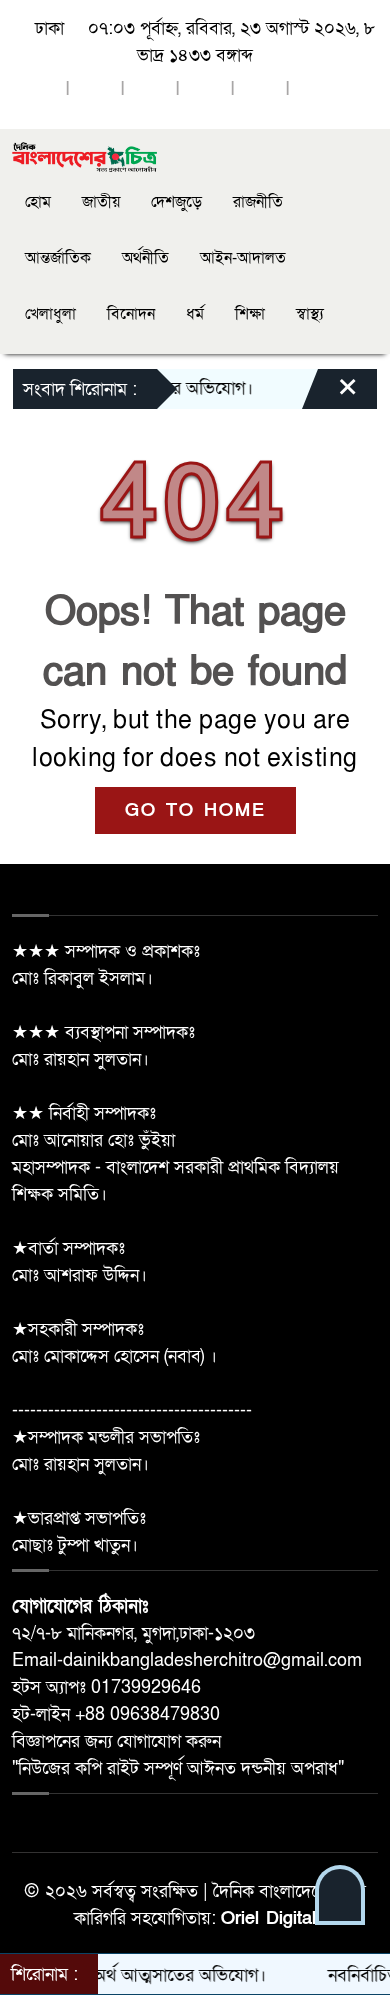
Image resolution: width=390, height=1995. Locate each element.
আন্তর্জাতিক (58, 258)
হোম (38, 202)
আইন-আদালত (243, 258)
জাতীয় (101, 202)
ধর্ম (195, 314)
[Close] (330, 394)
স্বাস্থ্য (310, 314)
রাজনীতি (258, 202)
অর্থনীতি (145, 258)
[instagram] (150, 89)
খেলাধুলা (50, 314)
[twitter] (95, 89)
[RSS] (315, 89)
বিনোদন (131, 314)
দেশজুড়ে (176, 202)
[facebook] (40, 89)
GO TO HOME (195, 810)
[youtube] (260, 89)
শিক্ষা (250, 314)
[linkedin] (205, 89)
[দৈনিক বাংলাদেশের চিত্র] (85, 156)
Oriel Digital (268, 1918)
